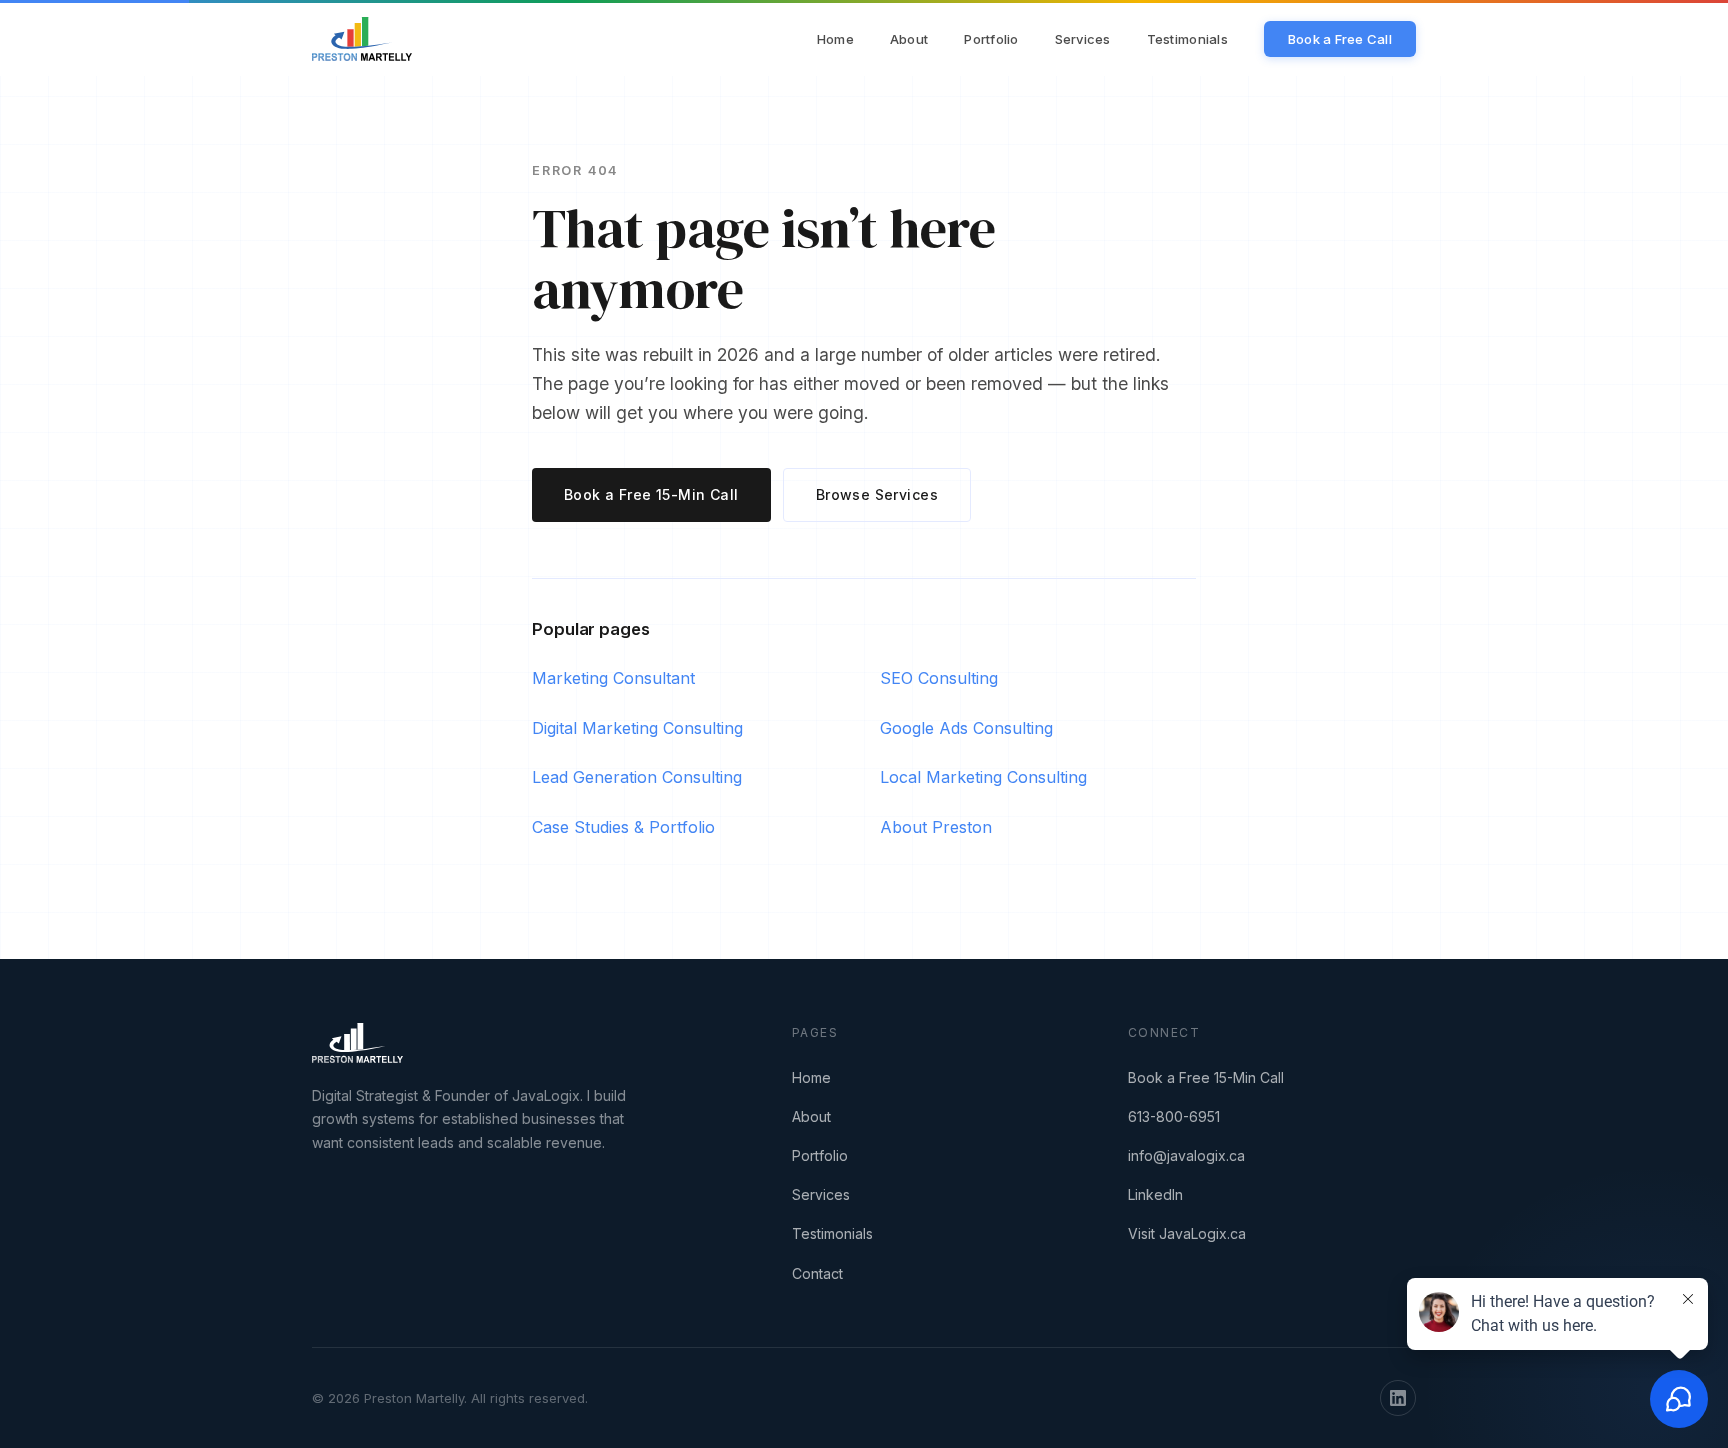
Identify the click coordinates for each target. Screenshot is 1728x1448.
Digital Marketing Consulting (637, 728)
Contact (817, 1273)
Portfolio (991, 39)
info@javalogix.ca (1186, 1155)
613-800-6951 (1174, 1116)
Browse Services (877, 494)
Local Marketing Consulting (983, 777)
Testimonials (1187, 39)
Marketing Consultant (613, 678)
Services (1083, 39)
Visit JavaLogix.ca (1187, 1233)
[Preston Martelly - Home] (362, 39)
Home (835, 39)
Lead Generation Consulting (637, 777)
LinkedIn (1155, 1194)
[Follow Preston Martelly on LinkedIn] (1398, 1398)
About (909, 39)
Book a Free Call (1340, 39)
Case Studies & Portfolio (623, 827)
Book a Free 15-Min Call (651, 494)
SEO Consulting (939, 678)
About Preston (936, 827)
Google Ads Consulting (966, 728)
